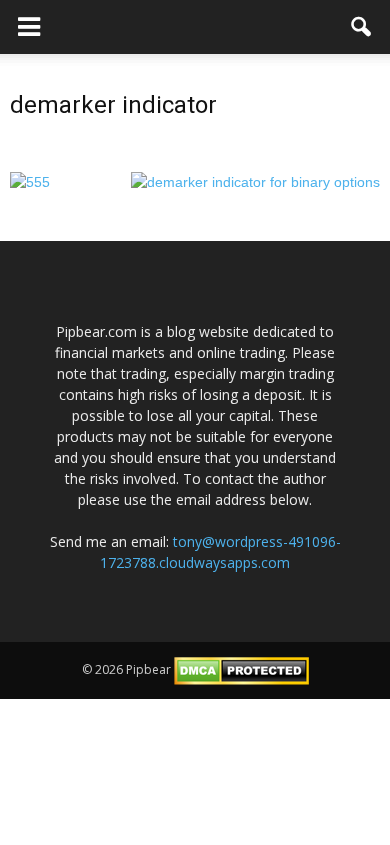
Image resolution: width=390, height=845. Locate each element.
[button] (362, 27)
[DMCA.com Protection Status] (241, 669)
